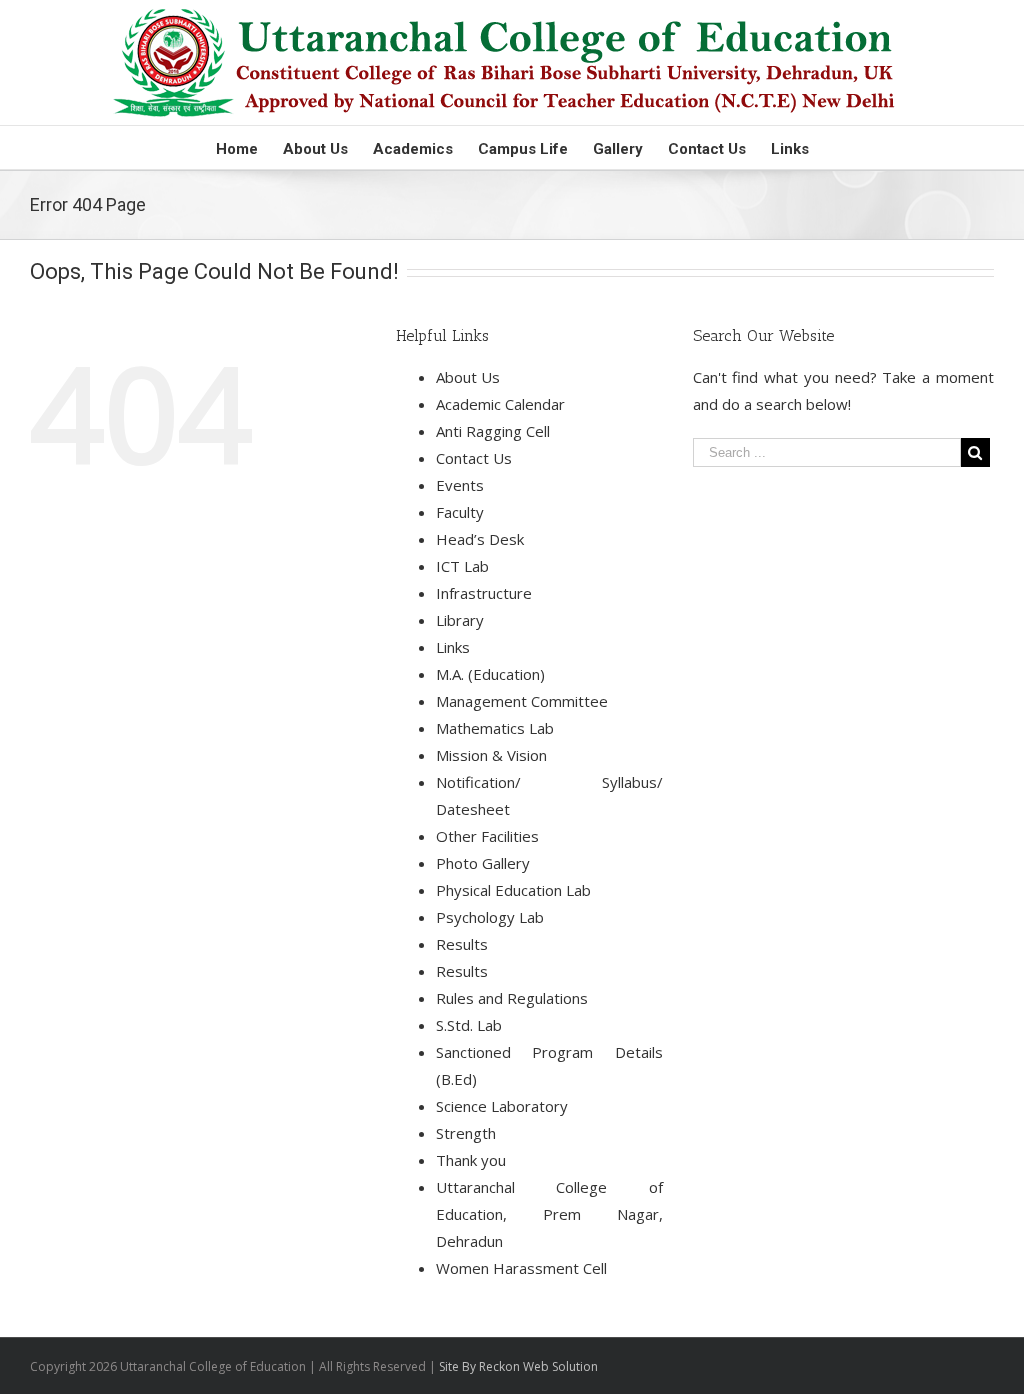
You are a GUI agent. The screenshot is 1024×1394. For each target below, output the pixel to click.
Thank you (471, 1160)
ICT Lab (462, 566)
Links (453, 647)
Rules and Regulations (512, 998)
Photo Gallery (483, 863)
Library (460, 620)
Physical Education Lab (513, 890)
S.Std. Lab (469, 1025)
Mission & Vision (491, 755)
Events (460, 485)
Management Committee (522, 701)
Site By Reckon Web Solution (518, 1366)
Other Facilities (487, 836)
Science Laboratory (502, 1106)
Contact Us (474, 458)
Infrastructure (484, 593)
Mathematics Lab (495, 728)
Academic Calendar (500, 404)
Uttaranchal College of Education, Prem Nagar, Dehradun (549, 1214)
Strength (466, 1133)
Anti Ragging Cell (493, 431)
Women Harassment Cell (521, 1268)
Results (462, 944)
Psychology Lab (490, 917)
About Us (468, 377)
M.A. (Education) (490, 674)
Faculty (460, 512)
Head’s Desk (480, 539)
